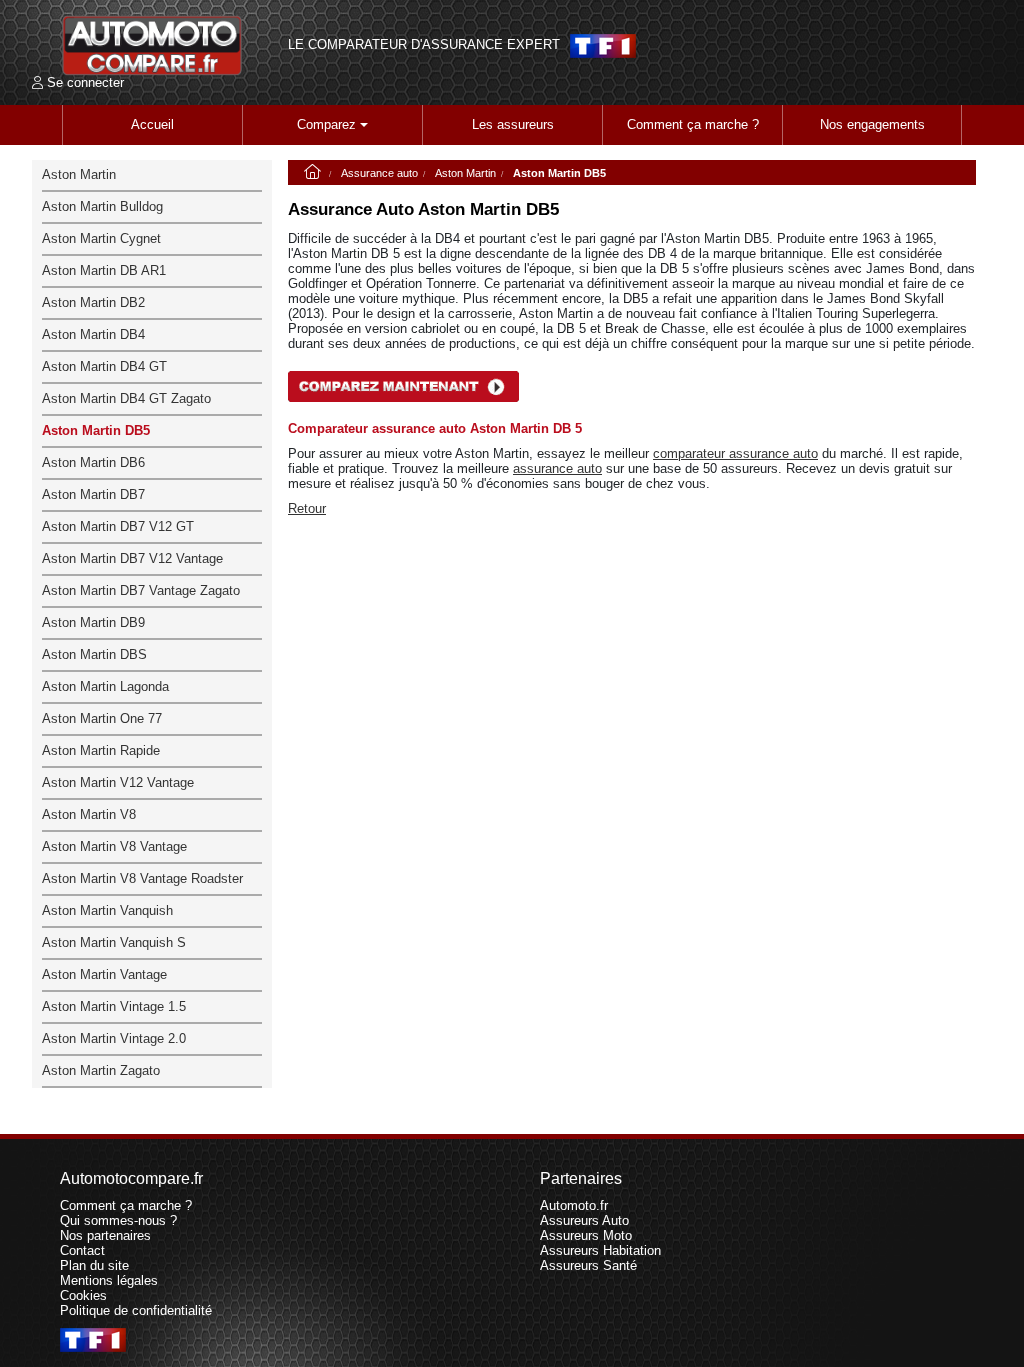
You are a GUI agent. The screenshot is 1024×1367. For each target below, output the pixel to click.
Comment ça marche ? (693, 124)
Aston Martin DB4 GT (104, 366)
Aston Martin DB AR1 (104, 270)
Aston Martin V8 (89, 814)
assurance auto (557, 468)
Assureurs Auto (584, 1220)
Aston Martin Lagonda (105, 686)
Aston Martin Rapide (101, 750)
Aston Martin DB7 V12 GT (118, 526)
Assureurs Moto (586, 1235)
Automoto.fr (574, 1205)
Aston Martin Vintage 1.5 (114, 1006)
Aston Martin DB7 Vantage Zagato (141, 590)
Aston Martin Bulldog (102, 206)
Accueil (152, 124)
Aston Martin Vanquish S (114, 942)
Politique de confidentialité (136, 1310)
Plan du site (94, 1265)
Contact (82, 1250)
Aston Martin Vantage (104, 974)
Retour (307, 508)
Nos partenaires (105, 1235)
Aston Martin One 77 (102, 718)
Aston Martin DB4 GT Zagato (126, 398)
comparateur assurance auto (735, 453)
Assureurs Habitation (600, 1250)
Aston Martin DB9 (93, 622)
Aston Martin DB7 (93, 494)
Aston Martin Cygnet (101, 238)
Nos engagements (872, 124)
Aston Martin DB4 (93, 334)
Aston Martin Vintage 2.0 (114, 1038)
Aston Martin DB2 (93, 302)
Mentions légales (109, 1280)
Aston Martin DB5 (96, 430)
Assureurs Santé (588, 1265)
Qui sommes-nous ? (118, 1220)
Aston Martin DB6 (93, 462)
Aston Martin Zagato (101, 1070)
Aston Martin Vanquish (107, 910)
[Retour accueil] (152, 45)
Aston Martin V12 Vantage (118, 782)
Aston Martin (465, 173)
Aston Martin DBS (94, 654)
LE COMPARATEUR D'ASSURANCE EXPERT (424, 45)
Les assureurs (513, 124)
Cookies (83, 1295)
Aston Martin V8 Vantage (114, 846)
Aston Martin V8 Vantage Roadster (142, 878)
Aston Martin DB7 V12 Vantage (132, 558)
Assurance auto (379, 173)
